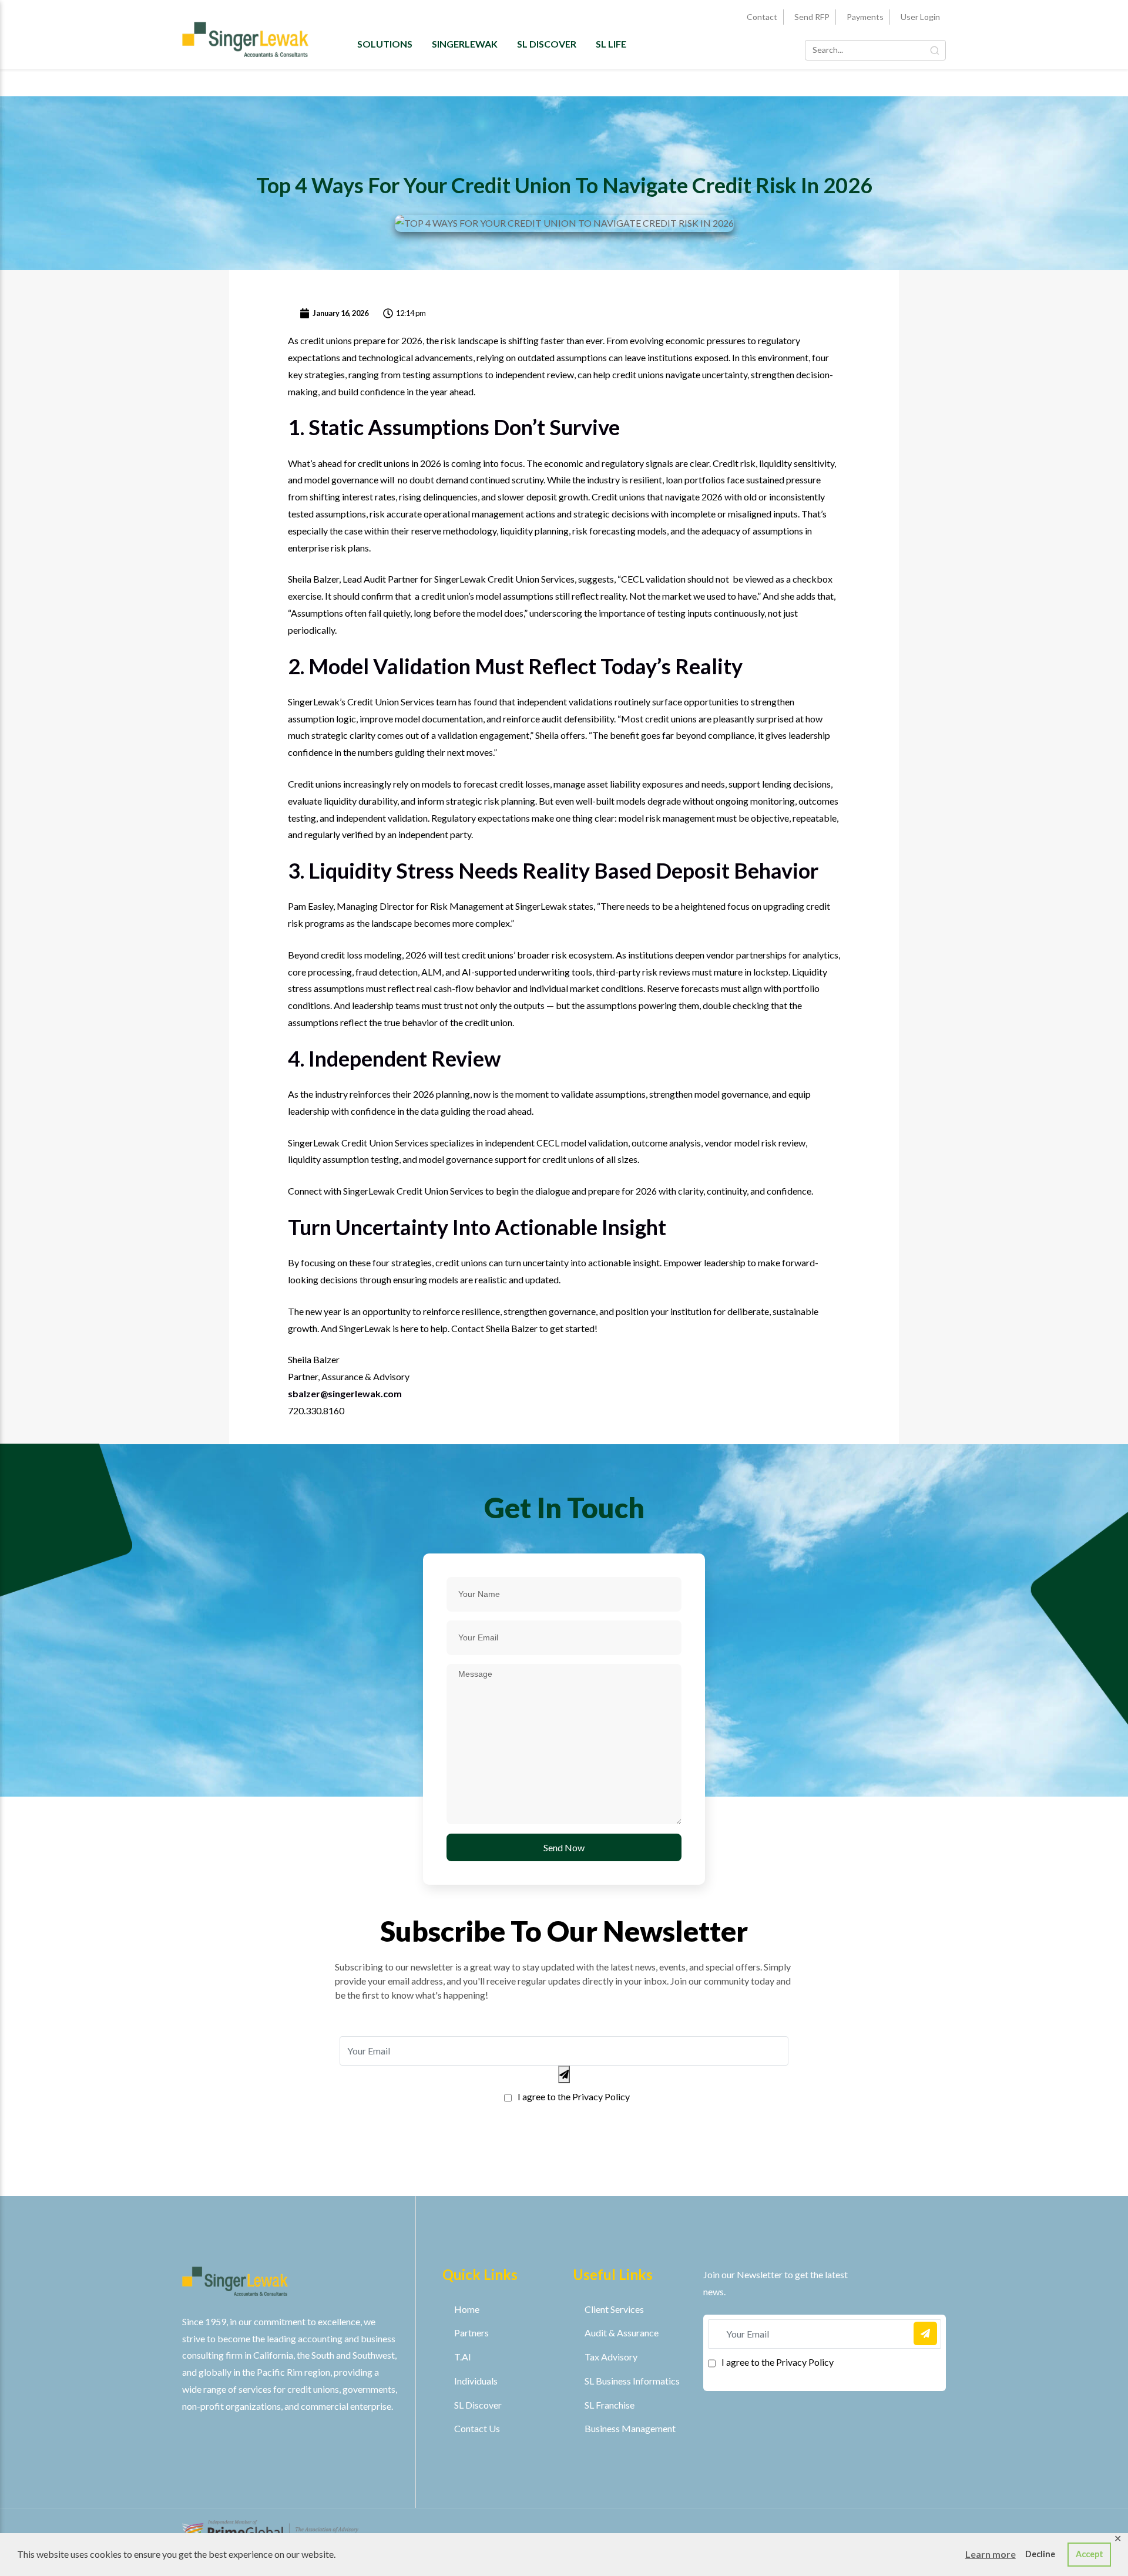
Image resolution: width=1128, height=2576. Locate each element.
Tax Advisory (611, 2357)
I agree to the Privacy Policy (574, 2096)
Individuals (476, 2381)
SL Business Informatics (632, 2381)
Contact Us (477, 2428)
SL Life (611, 44)
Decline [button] (1040, 2554)
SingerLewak (465, 44)
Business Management (630, 2428)
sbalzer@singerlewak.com (345, 1393)
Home (467, 2309)
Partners (471, 2333)
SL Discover (547, 44)
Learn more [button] (991, 2554)
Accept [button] (1090, 2554)
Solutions (385, 44)
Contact (762, 17)
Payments (865, 17)
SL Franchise (610, 2405)
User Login (920, 17)
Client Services (614, 2309)
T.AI (463, 2357)
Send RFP (812, 17)
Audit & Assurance (622, 2333)
